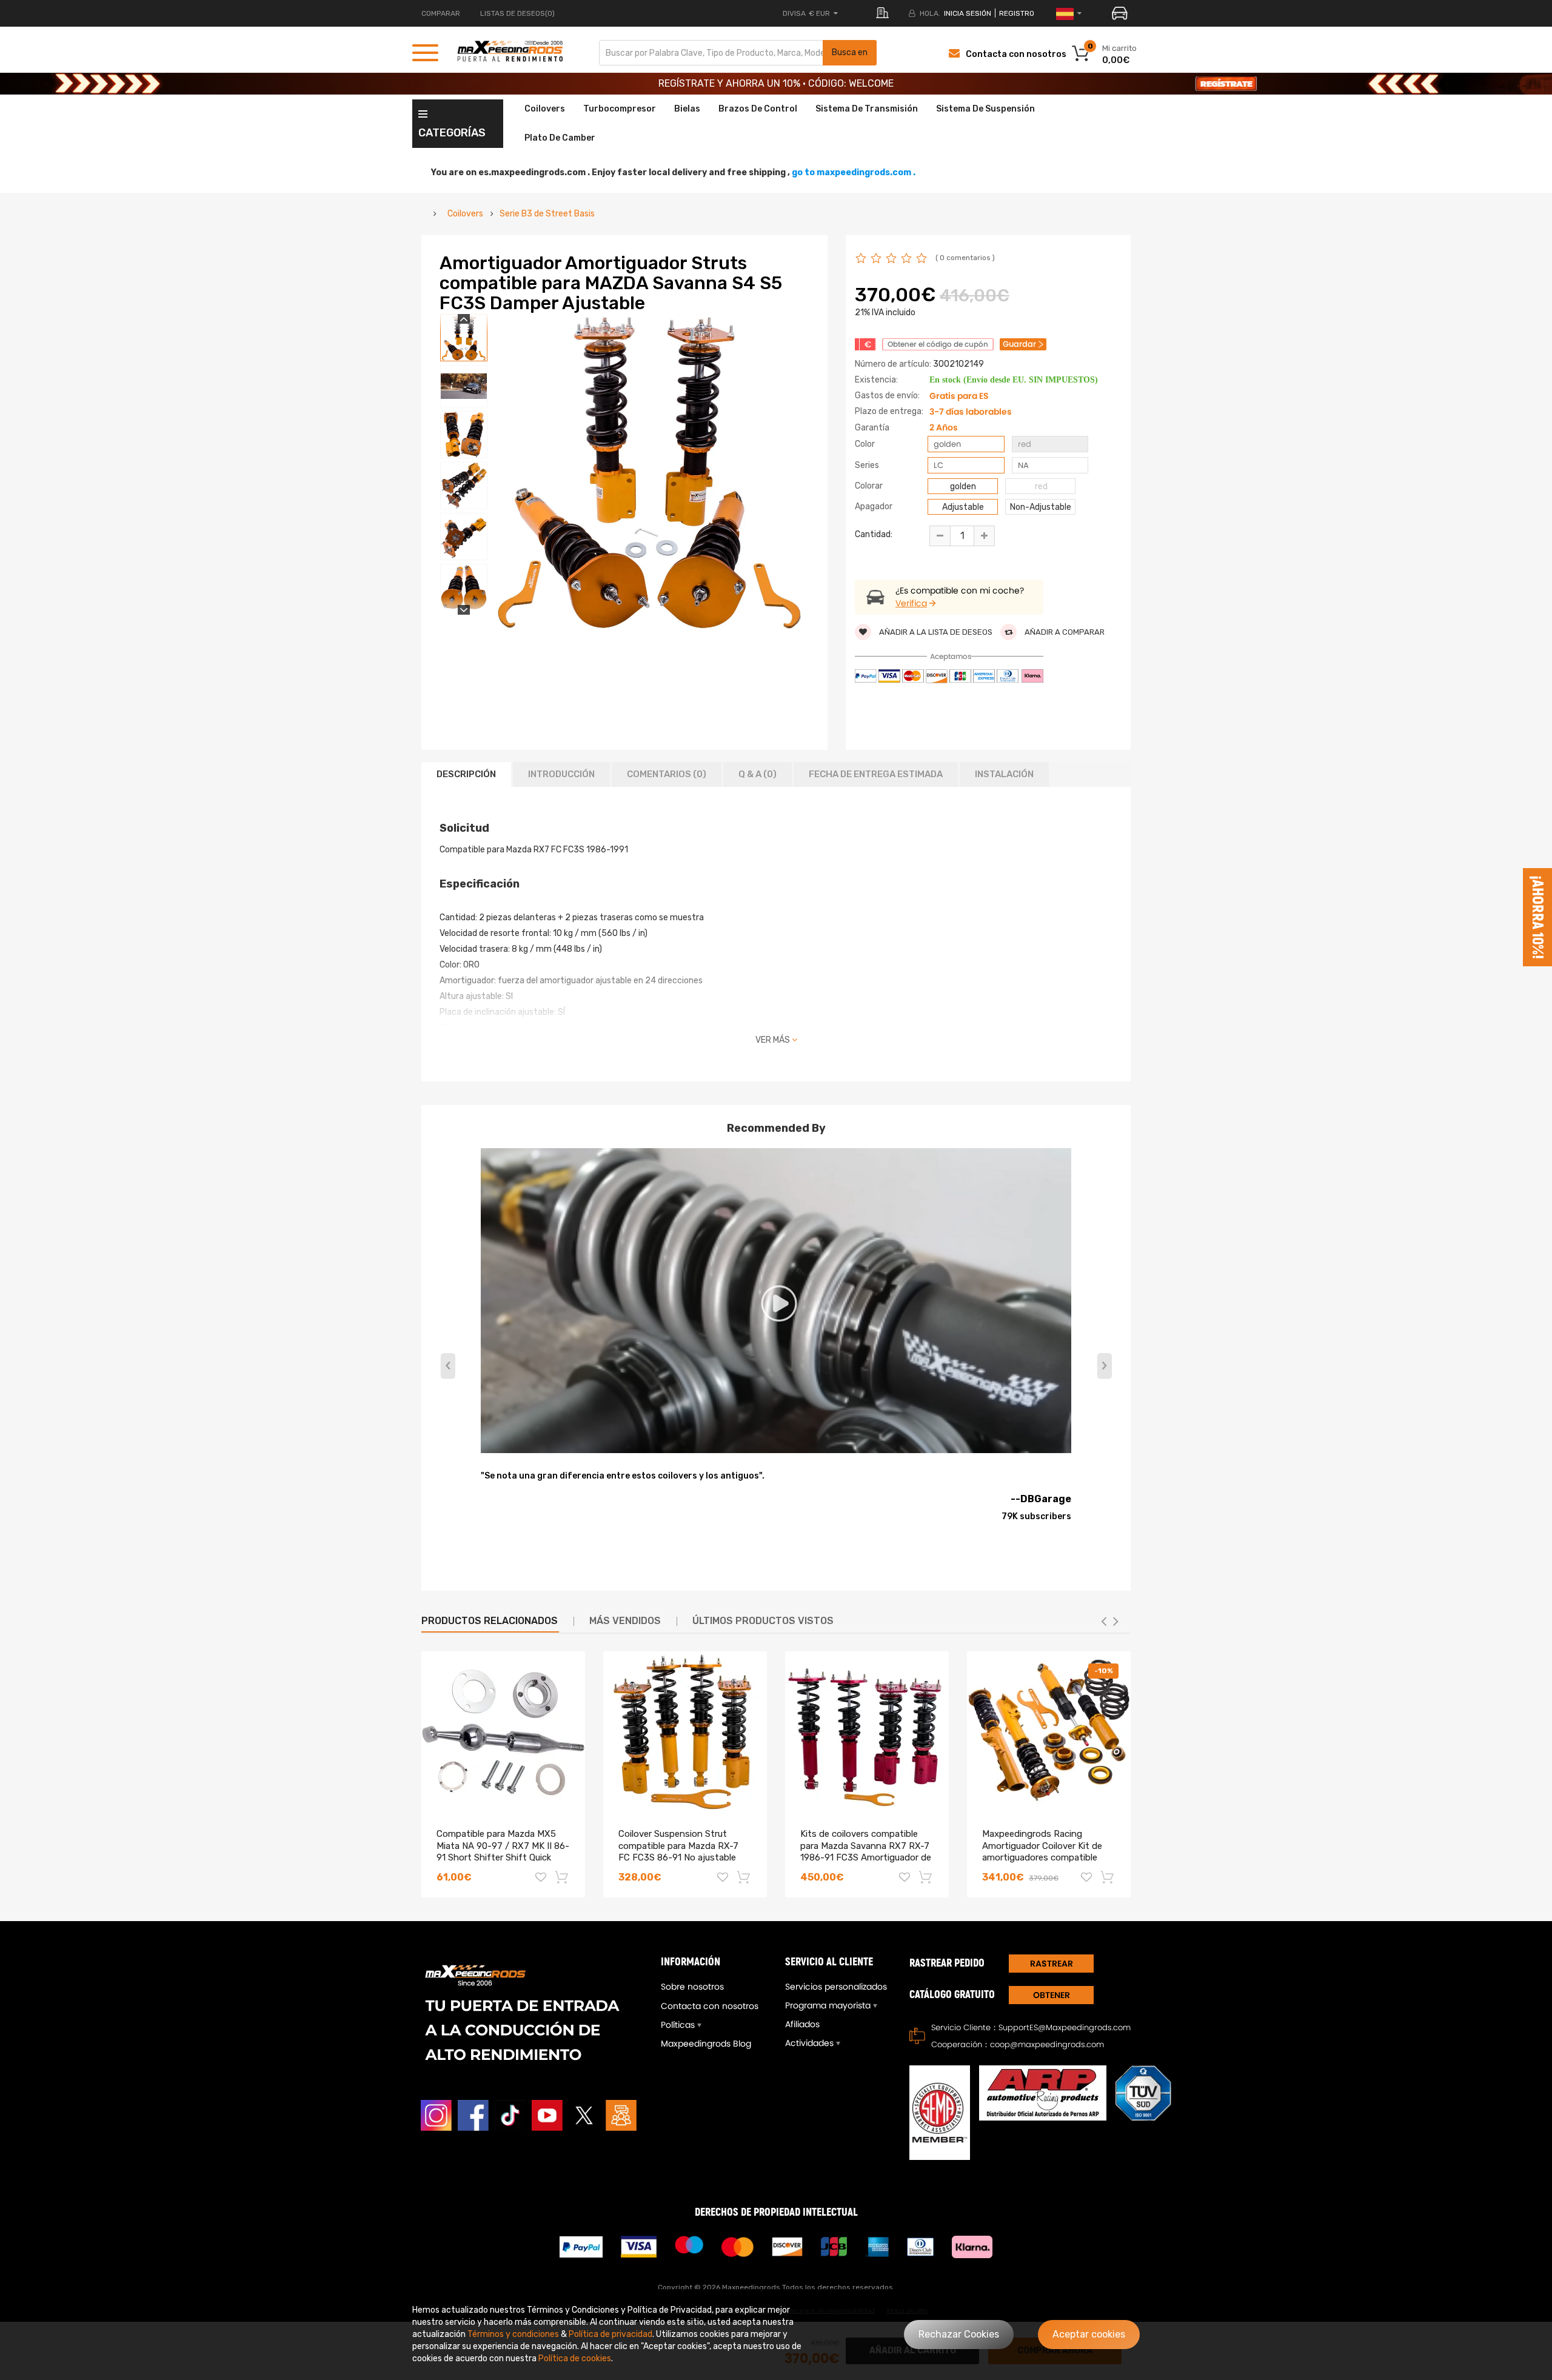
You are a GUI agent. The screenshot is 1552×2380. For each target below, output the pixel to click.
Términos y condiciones (513, 2334)
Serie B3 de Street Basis (547, 214)
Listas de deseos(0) (517, 13)
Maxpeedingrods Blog (706, 2044)
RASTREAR (1052, 1964)
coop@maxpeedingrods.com (1047, 2044)
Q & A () (758, 774)
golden (963, 486)
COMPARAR (441, 13)
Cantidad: (874, 534)
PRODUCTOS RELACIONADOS (490, 1621)
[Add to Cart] (563, 1877)
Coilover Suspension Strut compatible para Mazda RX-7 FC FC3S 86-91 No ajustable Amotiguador (678, 1852)
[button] (1104, 1366)
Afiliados (802, 2024)
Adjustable (963, 507)
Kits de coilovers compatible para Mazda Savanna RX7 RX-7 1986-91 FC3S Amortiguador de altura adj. (866, 1852)
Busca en (850, 52)
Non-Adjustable (1041, 507)
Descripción (466, 774)
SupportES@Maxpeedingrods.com (1065, 2027)
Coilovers (465, 214)
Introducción (561, 774)
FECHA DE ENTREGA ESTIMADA (876, 774)
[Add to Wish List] (541, 1879)
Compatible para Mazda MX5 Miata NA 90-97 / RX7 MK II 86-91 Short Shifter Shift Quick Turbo (503, 1852)
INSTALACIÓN (1004, 774)
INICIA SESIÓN (968, 13)
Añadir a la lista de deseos (935, 632)
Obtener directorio (1051, 1997)
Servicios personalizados (836, 1987)
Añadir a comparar (1064, 632)
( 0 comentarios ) (965, 258)
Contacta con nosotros (1016, 54)
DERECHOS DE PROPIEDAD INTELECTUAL (776, 2212)
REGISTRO (1017, 13)
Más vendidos (625, 1621)
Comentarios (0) (667, 774)
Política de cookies (575, 2358)
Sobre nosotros (692, 1987)
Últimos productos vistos (763, 1621)
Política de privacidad (610, 2334)
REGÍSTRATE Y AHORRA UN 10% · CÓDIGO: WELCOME (776, 83)
